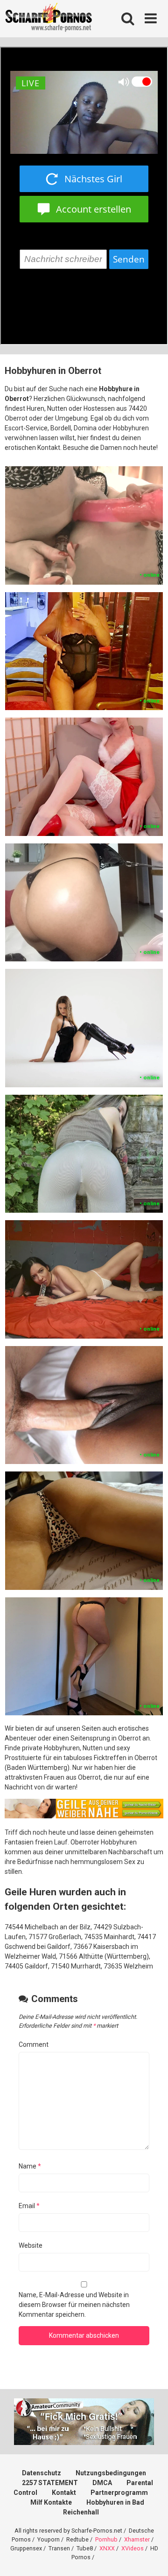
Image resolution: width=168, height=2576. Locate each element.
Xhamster (137, 2539)
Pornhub (106, 2539)
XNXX (107, 2548)
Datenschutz (42, 2473)
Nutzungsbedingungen (111, 2473)
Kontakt (64, 2493)
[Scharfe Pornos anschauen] (49, 19)
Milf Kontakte (51, 2502)
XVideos (133, 2548)
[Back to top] (151, 2557)
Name (30, 2166)
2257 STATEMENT (50, 2483)
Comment (34, 2044)
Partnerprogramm (119, 2493)
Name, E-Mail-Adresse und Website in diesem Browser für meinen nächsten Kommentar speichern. (74, 2305)
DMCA (102, 2483)
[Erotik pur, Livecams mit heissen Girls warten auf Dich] (84, 1816)
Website (31, 2245)
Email (29, 2206)
